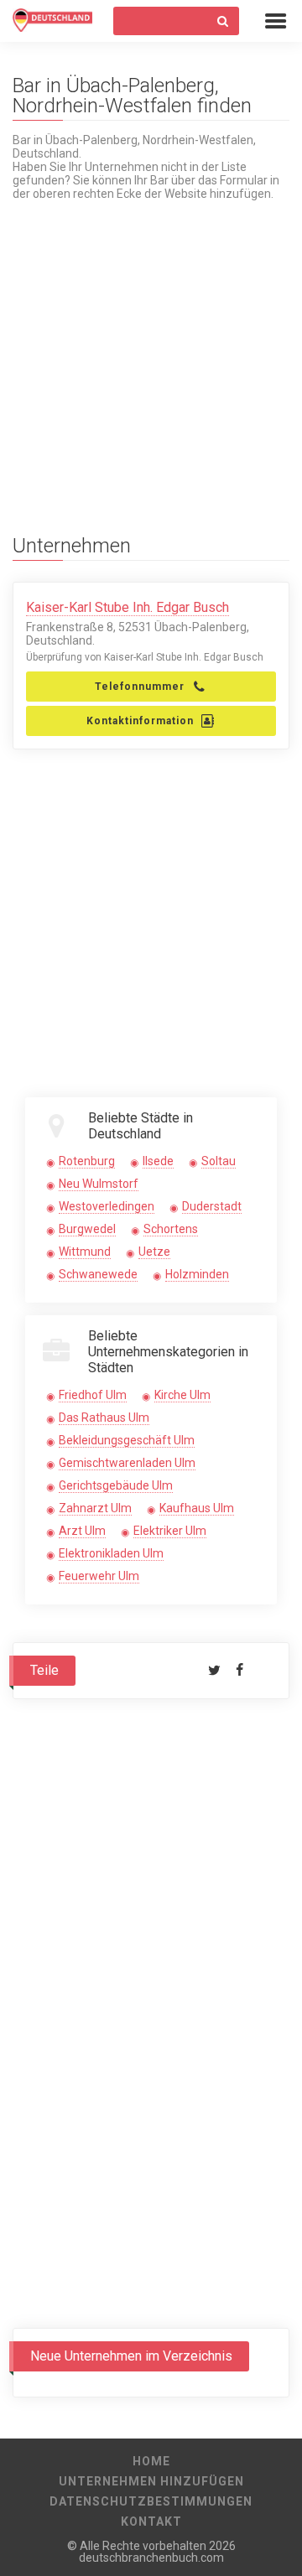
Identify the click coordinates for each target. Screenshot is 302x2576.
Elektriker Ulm (170, 1531)
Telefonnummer (140, 687)
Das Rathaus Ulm (104, 1418)
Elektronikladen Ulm (111, 1553)
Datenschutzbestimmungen (151, 2501)
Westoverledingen (107, 1206)
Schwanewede (98, 1274)
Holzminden (197, 1274)
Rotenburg (87, 1161)
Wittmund (85, 1252)
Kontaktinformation (140, 721)
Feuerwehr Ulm (99, 1576)
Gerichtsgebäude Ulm (116, 1485)
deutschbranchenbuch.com (151, 2558)
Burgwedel (87, 1229)
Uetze (154, 1252)
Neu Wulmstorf (99, 1184)
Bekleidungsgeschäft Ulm (127, 1440)
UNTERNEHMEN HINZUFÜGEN (151, 2481)
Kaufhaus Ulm (197, 1508)
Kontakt (151, 2522)
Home (151, 2461)
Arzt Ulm (82, 1531)
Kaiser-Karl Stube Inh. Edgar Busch (128, 607)
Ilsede (158, 1161)
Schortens (171, 1229)
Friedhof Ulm (93, 1395)
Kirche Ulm (182, 1395)
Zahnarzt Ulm (95, 1508)
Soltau (219, 1161)
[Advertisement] (151, 351)
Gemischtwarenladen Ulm (127, 1463)
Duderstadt (212, 1206)
